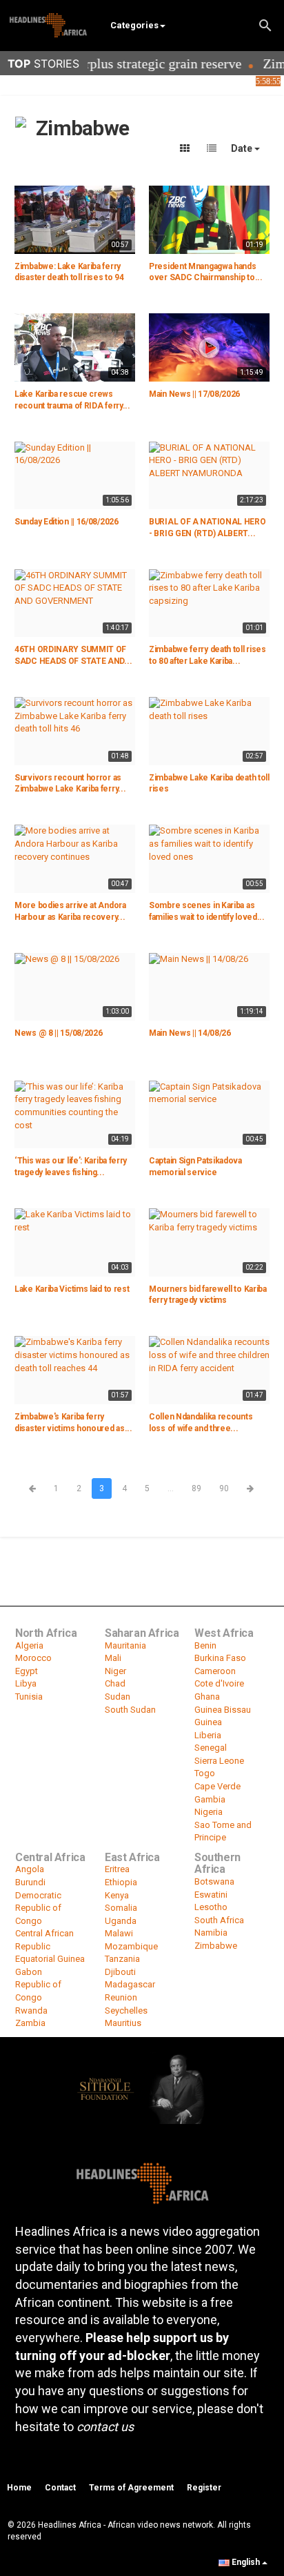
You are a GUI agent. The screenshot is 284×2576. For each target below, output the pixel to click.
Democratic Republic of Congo (38, 1908)
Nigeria (209, 1812)
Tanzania (122, 1959)
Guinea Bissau (223, 1710)
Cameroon (215, 1671)
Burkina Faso (220, 1658)
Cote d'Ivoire (219, 1683)
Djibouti (120, 1972)
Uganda (121, 1921)
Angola (30, 1869)
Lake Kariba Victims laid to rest (72, 1289)
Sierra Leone (219, 1761)
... (171, 1488)
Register (204, 2488)
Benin (205, 1645)
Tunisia (29, 1697)
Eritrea (117, 1869)
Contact (60, 2488)
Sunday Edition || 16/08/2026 (67, 522)
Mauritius (123, 2023)
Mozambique (131, 1946)
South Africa (219, 1920)
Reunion (121, 1997)
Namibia (211, 1933)
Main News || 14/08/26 (190, 1033)
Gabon (29, 1972)
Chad (115, 1683)
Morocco (33, 1658)
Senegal (211, 1748)
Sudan (118, 1697)
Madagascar (130, 1984)
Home (19, 2488)
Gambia (210, 1799)
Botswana (214, 1881)
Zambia (30, 2023)
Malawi (119, 1933)
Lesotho (211, 1907)
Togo (205, 1773)
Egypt (27, 1671)
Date (243, 148)
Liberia (208, 1735)
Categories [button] (134, 25)
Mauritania (125, 1645)
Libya (26, 1683)
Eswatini (211, 1895)
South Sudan (130, 1710)
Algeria (29, 1645)
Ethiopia (121, 1882)
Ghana (207, 1697)
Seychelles (126, 2010)
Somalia (121, 1908)
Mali (113, 1658)
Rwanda (31, 2010)
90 (224, 1488)
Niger (115, 1671)
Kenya (117, 1895)
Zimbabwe (216, 1946)
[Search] (265, 24)
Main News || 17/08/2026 (194, 394)
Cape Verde (217, 1786)
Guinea (208, 1722)
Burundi (30, 1882)
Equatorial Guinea (50, 1959)
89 (196, 1488)
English (246, 2562)
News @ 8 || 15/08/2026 (58, 1033)
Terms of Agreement (131, 2488)
